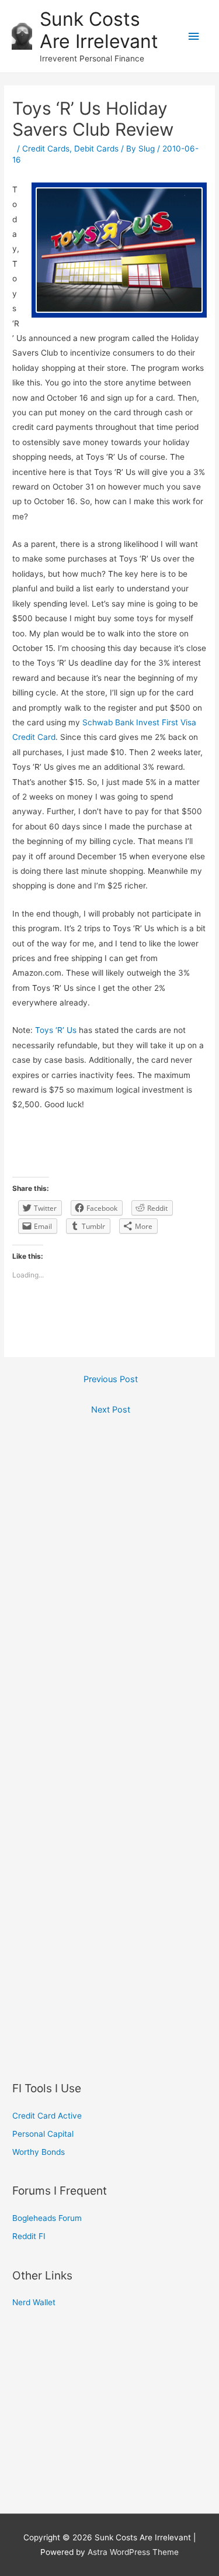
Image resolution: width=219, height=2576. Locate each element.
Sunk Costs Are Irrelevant (99, 30)
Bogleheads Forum (47, 2218)
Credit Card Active (47, 2116)
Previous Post (111, 1379)
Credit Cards (46, 149)
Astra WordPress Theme (133, 2552)
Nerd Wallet (34, 2302)
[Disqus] (109, 1583)
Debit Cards (96, 149)
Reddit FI (29, 2236)
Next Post (111, 1410)
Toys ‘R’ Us (56, 1030)
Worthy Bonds (39, 2152)
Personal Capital (43, 2134)
